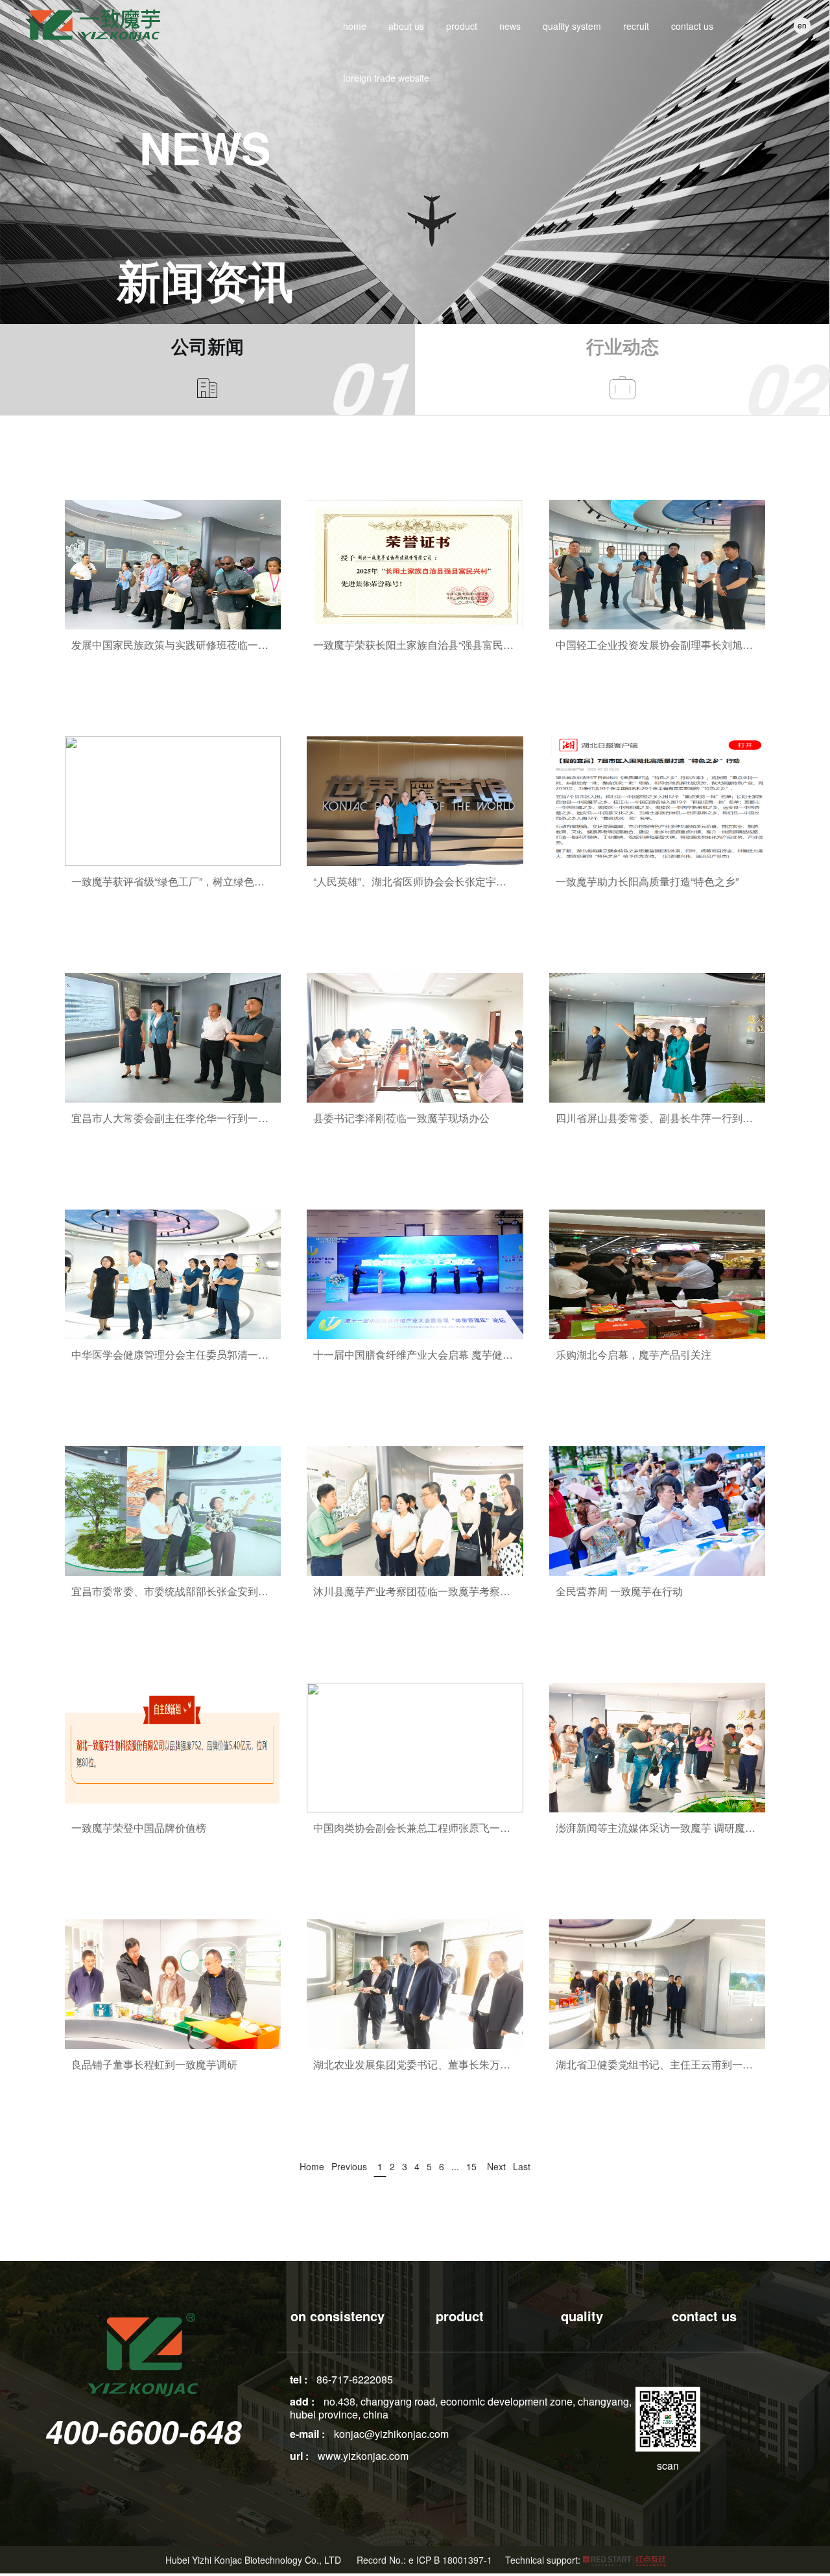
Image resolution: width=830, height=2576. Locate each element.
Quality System (572, 26)
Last (522, 2166)
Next (496, 2166)
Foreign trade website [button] (386, 78)
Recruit (636, 26)
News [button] (510, 26)
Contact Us (692, 26)
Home (355, 26)
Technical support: (544, 2560)
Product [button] (462, 26)
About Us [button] (406, 26)
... (455, 2166)
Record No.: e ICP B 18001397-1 (424, 2560)
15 (471, 2166)
